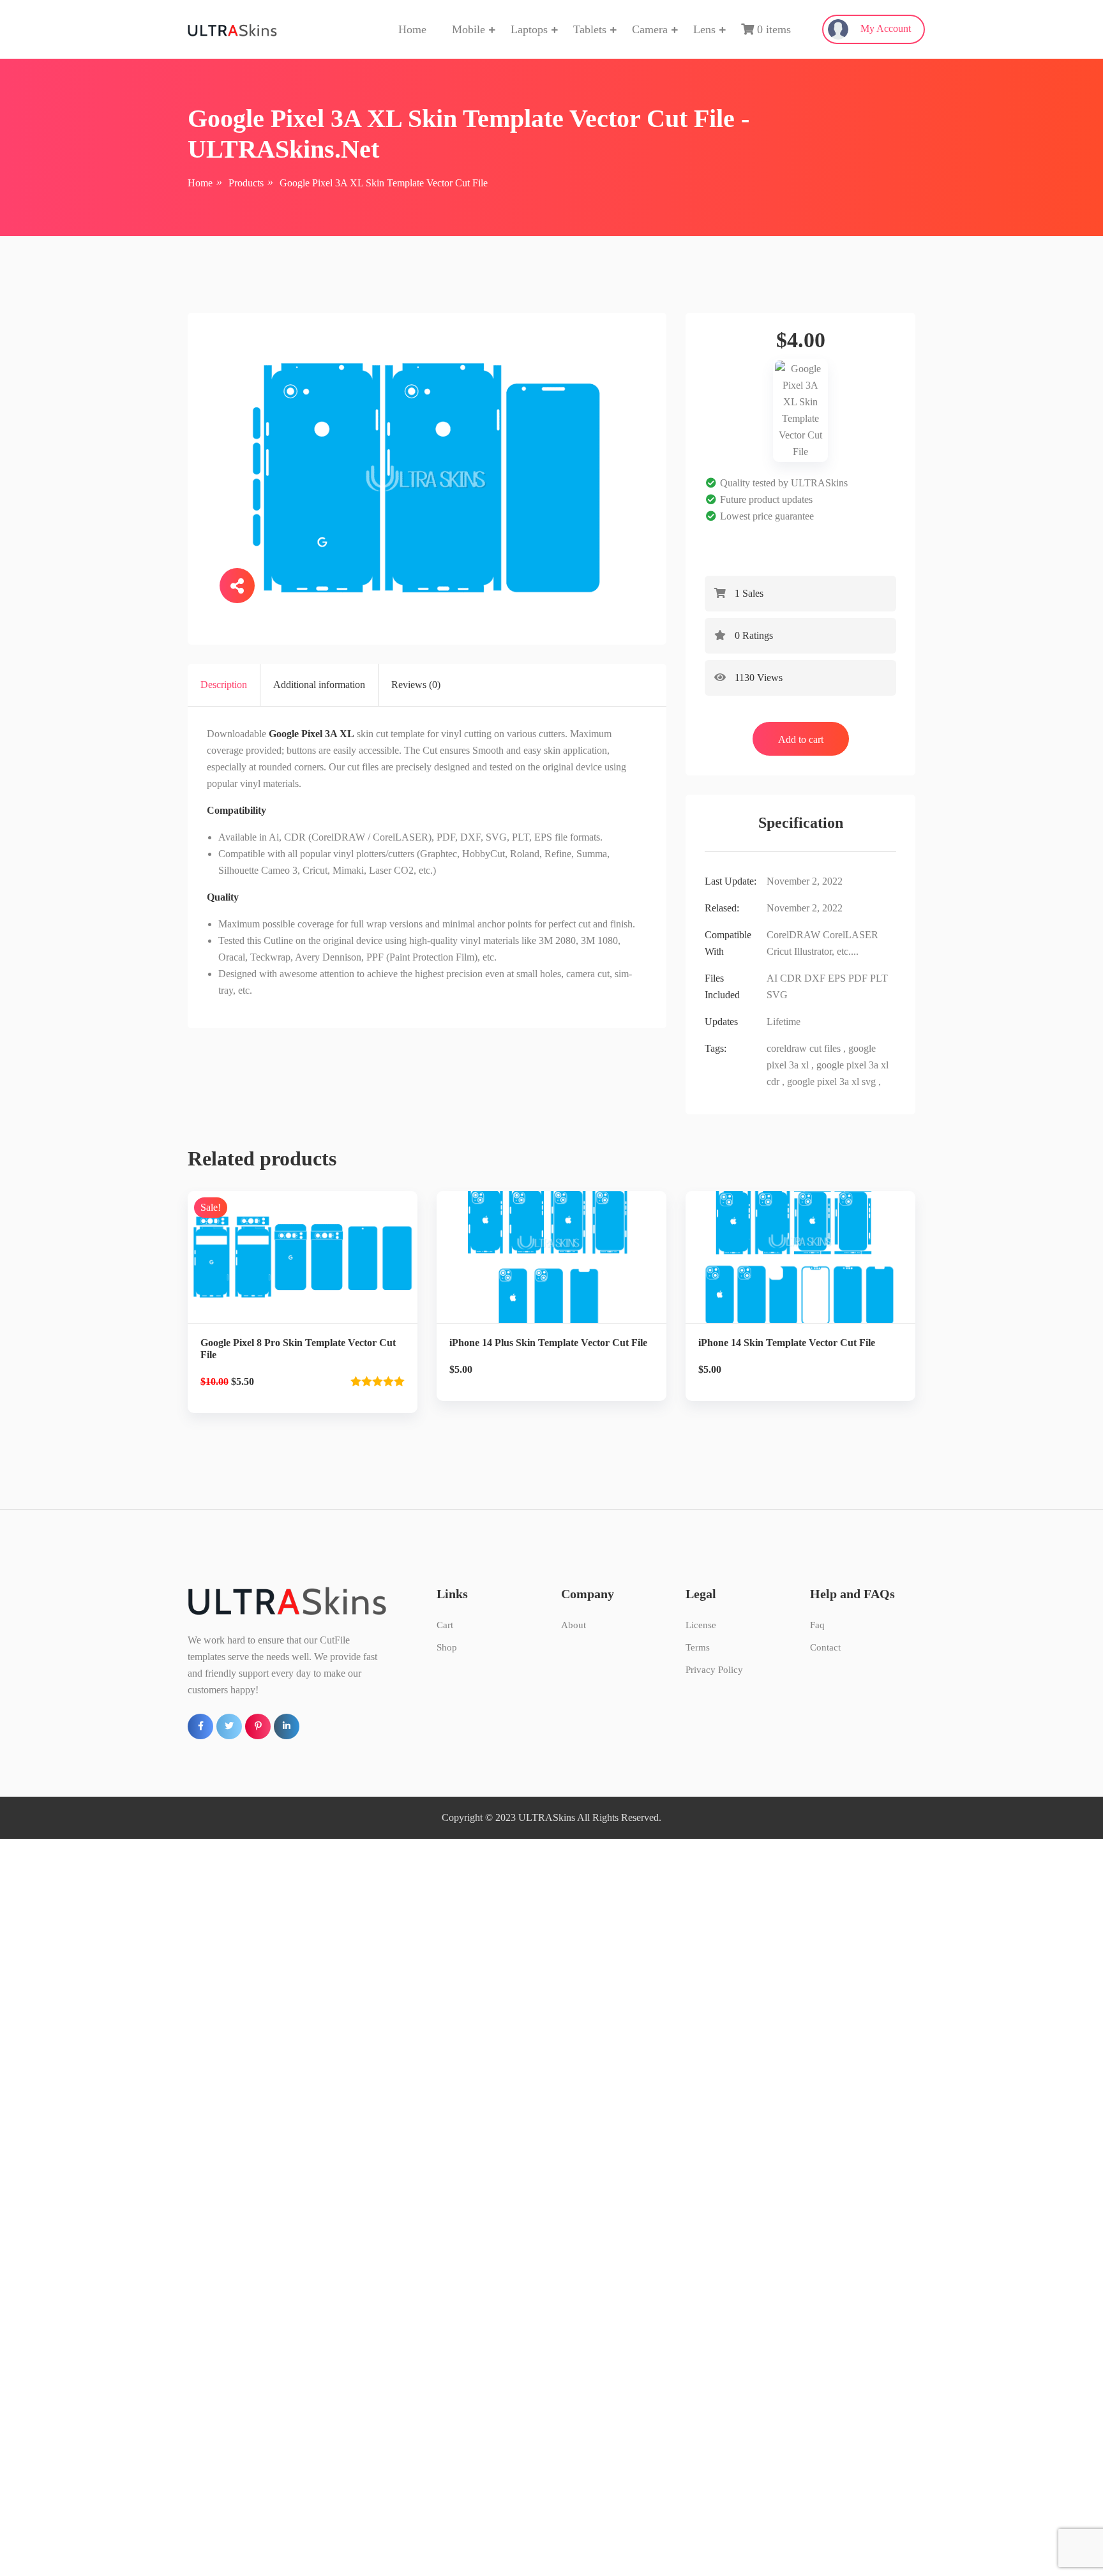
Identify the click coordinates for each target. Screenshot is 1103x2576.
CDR (791, 978)
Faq (817, 1625)
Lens (704, 29)
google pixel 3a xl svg (831, 1082)
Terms (698, 1647)
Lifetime (784, 1022)
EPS (837, 978)
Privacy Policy (714, 1670)
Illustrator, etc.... (826, 951)
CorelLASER (851, 935)
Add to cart (801, 739)
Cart (445, 1625)
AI (772, 978)
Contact (825, 1647)
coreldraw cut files (804, 1048)
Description (224, 685)
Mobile (469, 29)
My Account (884, 28)
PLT (879, 978)
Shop (447, 1647)
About (574, 1625)
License (701, 1625)
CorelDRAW (793, 935)
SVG (777, 995)
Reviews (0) (416, 685)
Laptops (529, 29)
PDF (858, 978)
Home (412, 29)
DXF (815, 978)
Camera (650, 29)
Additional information (319, 685)
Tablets (590, 29)
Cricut (779, 951)
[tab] (224, 685)
